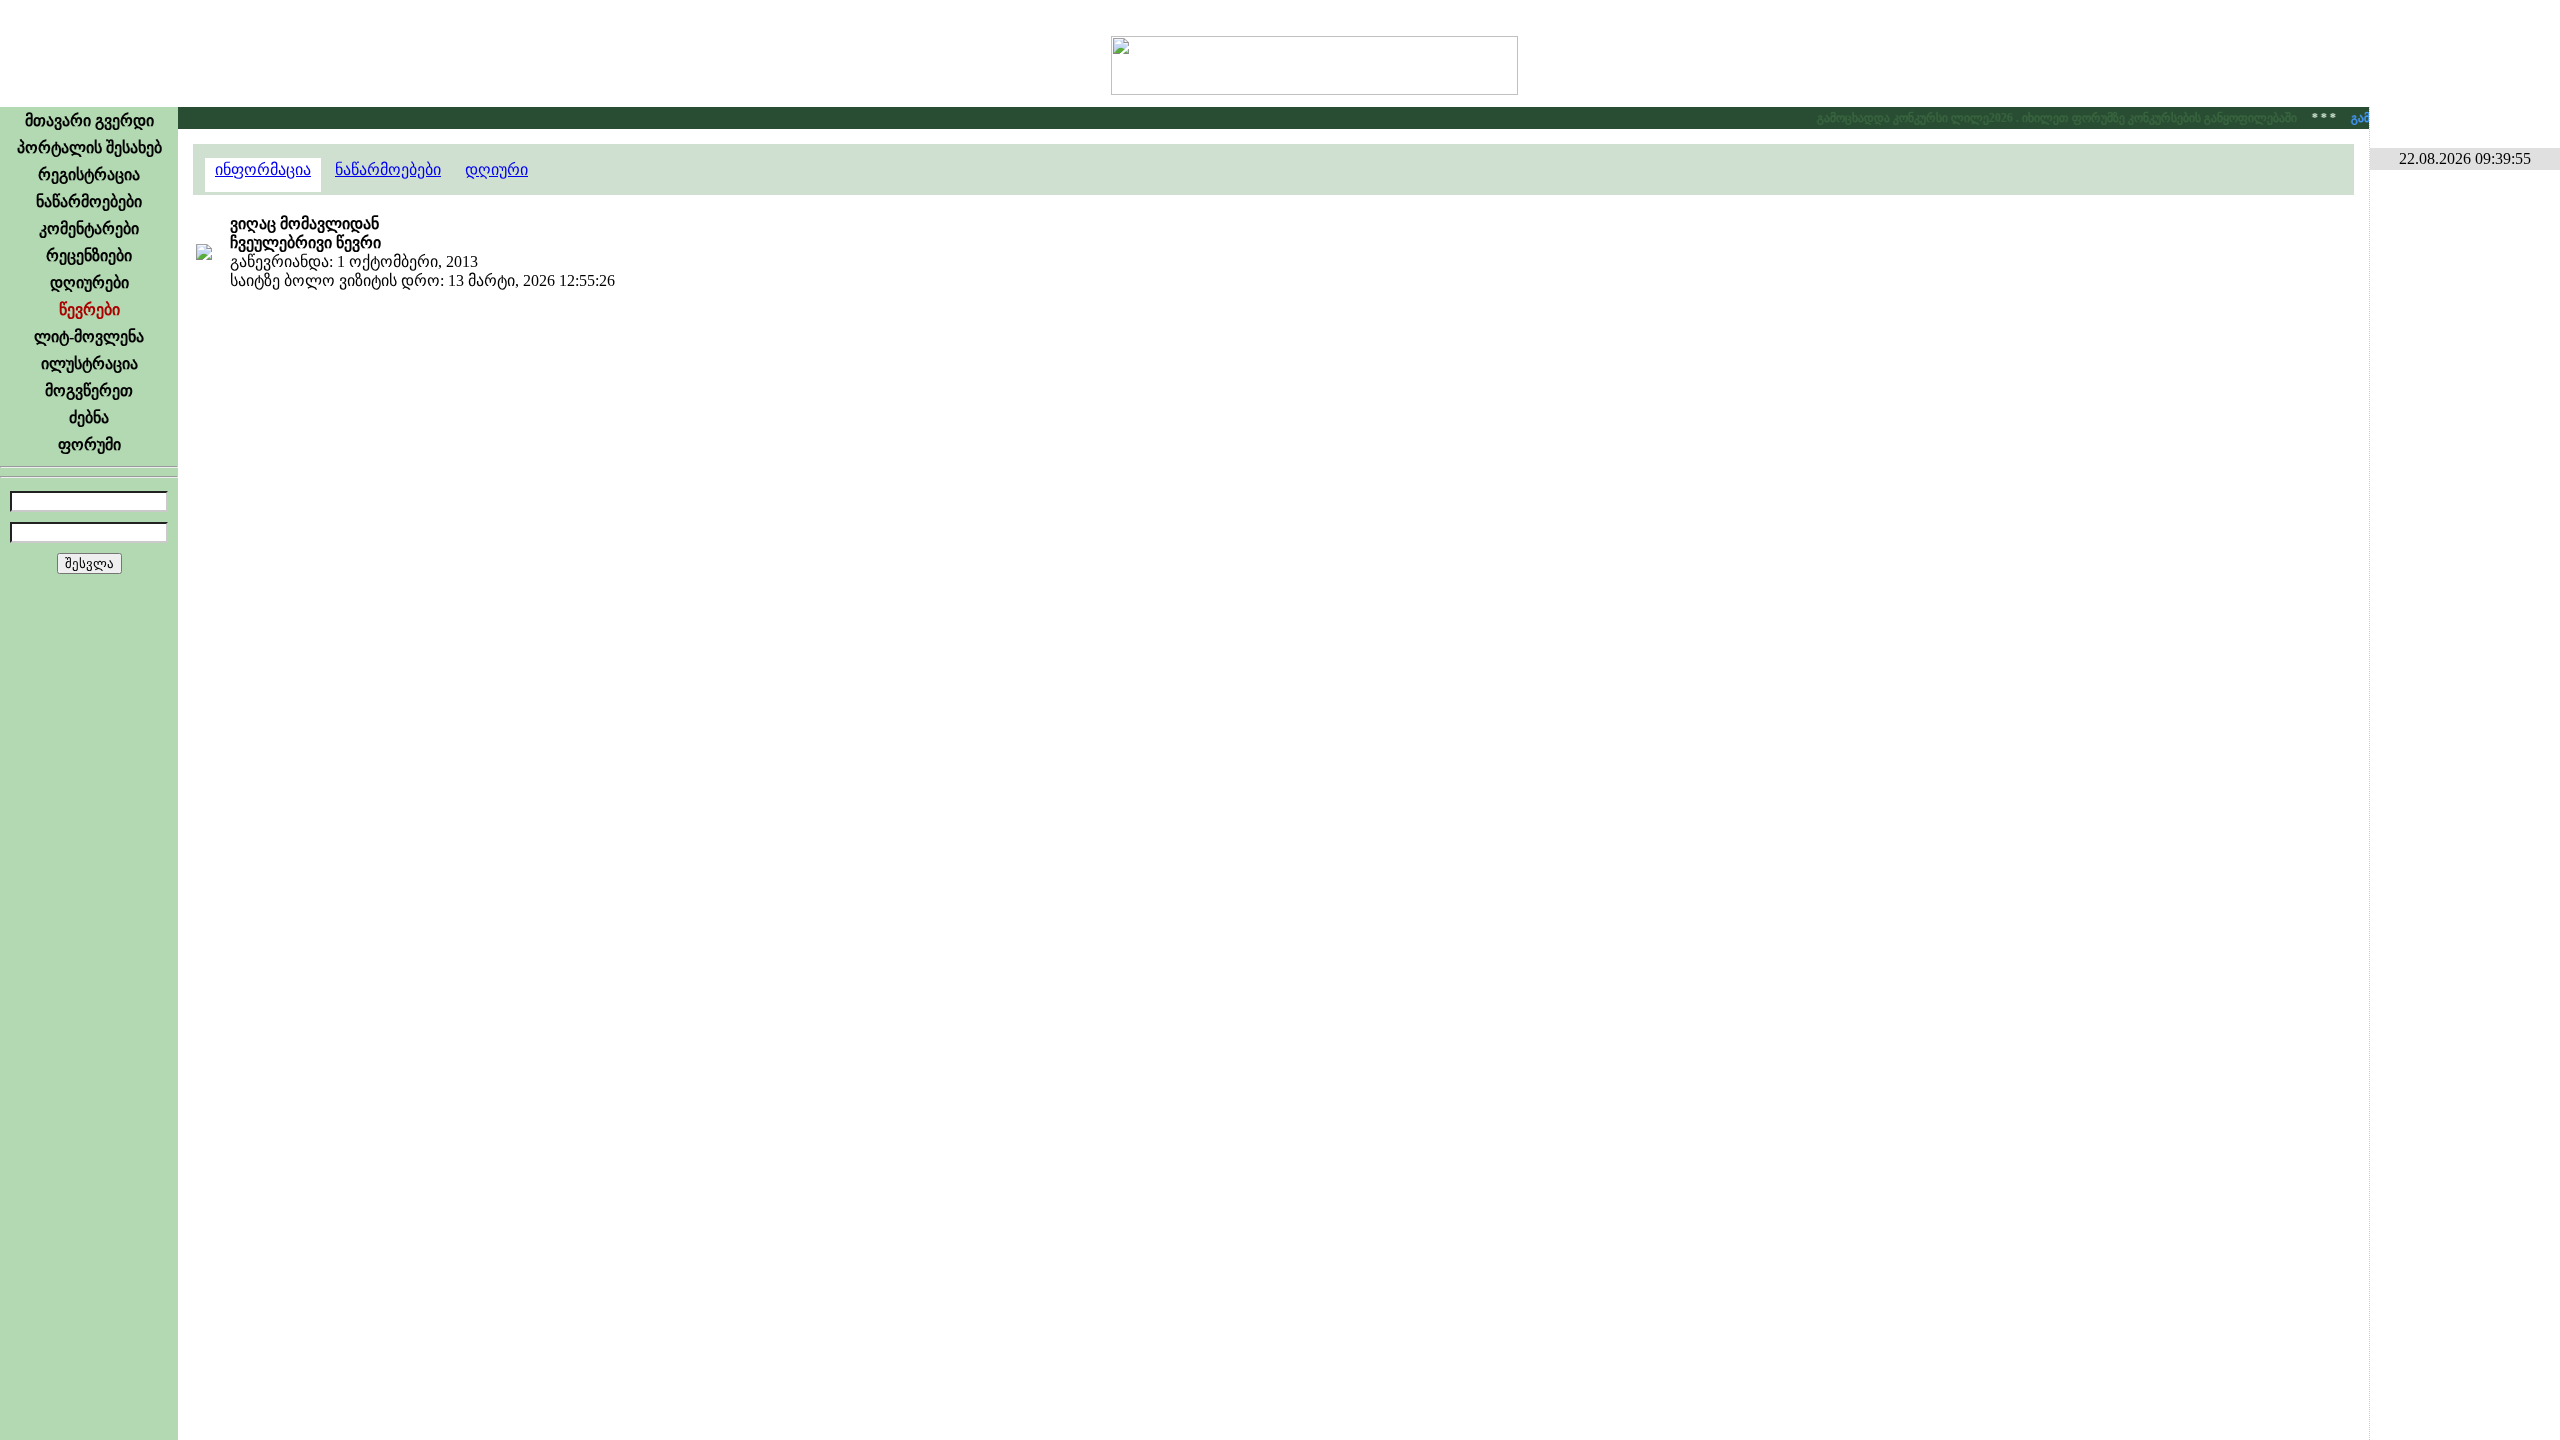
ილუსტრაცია (89, 363)
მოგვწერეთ (89, 390)
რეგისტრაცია (89, 174)
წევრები (89, 309)
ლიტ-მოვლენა (89, 336)
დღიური (496, 169)
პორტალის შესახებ (89, 147)
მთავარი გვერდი (89, 120)
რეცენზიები (89, 255)
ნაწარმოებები (89, 201)
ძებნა (89, 417)
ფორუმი (89, 444)
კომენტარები (89, 228)
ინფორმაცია (263, 169)
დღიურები (89, 282)
